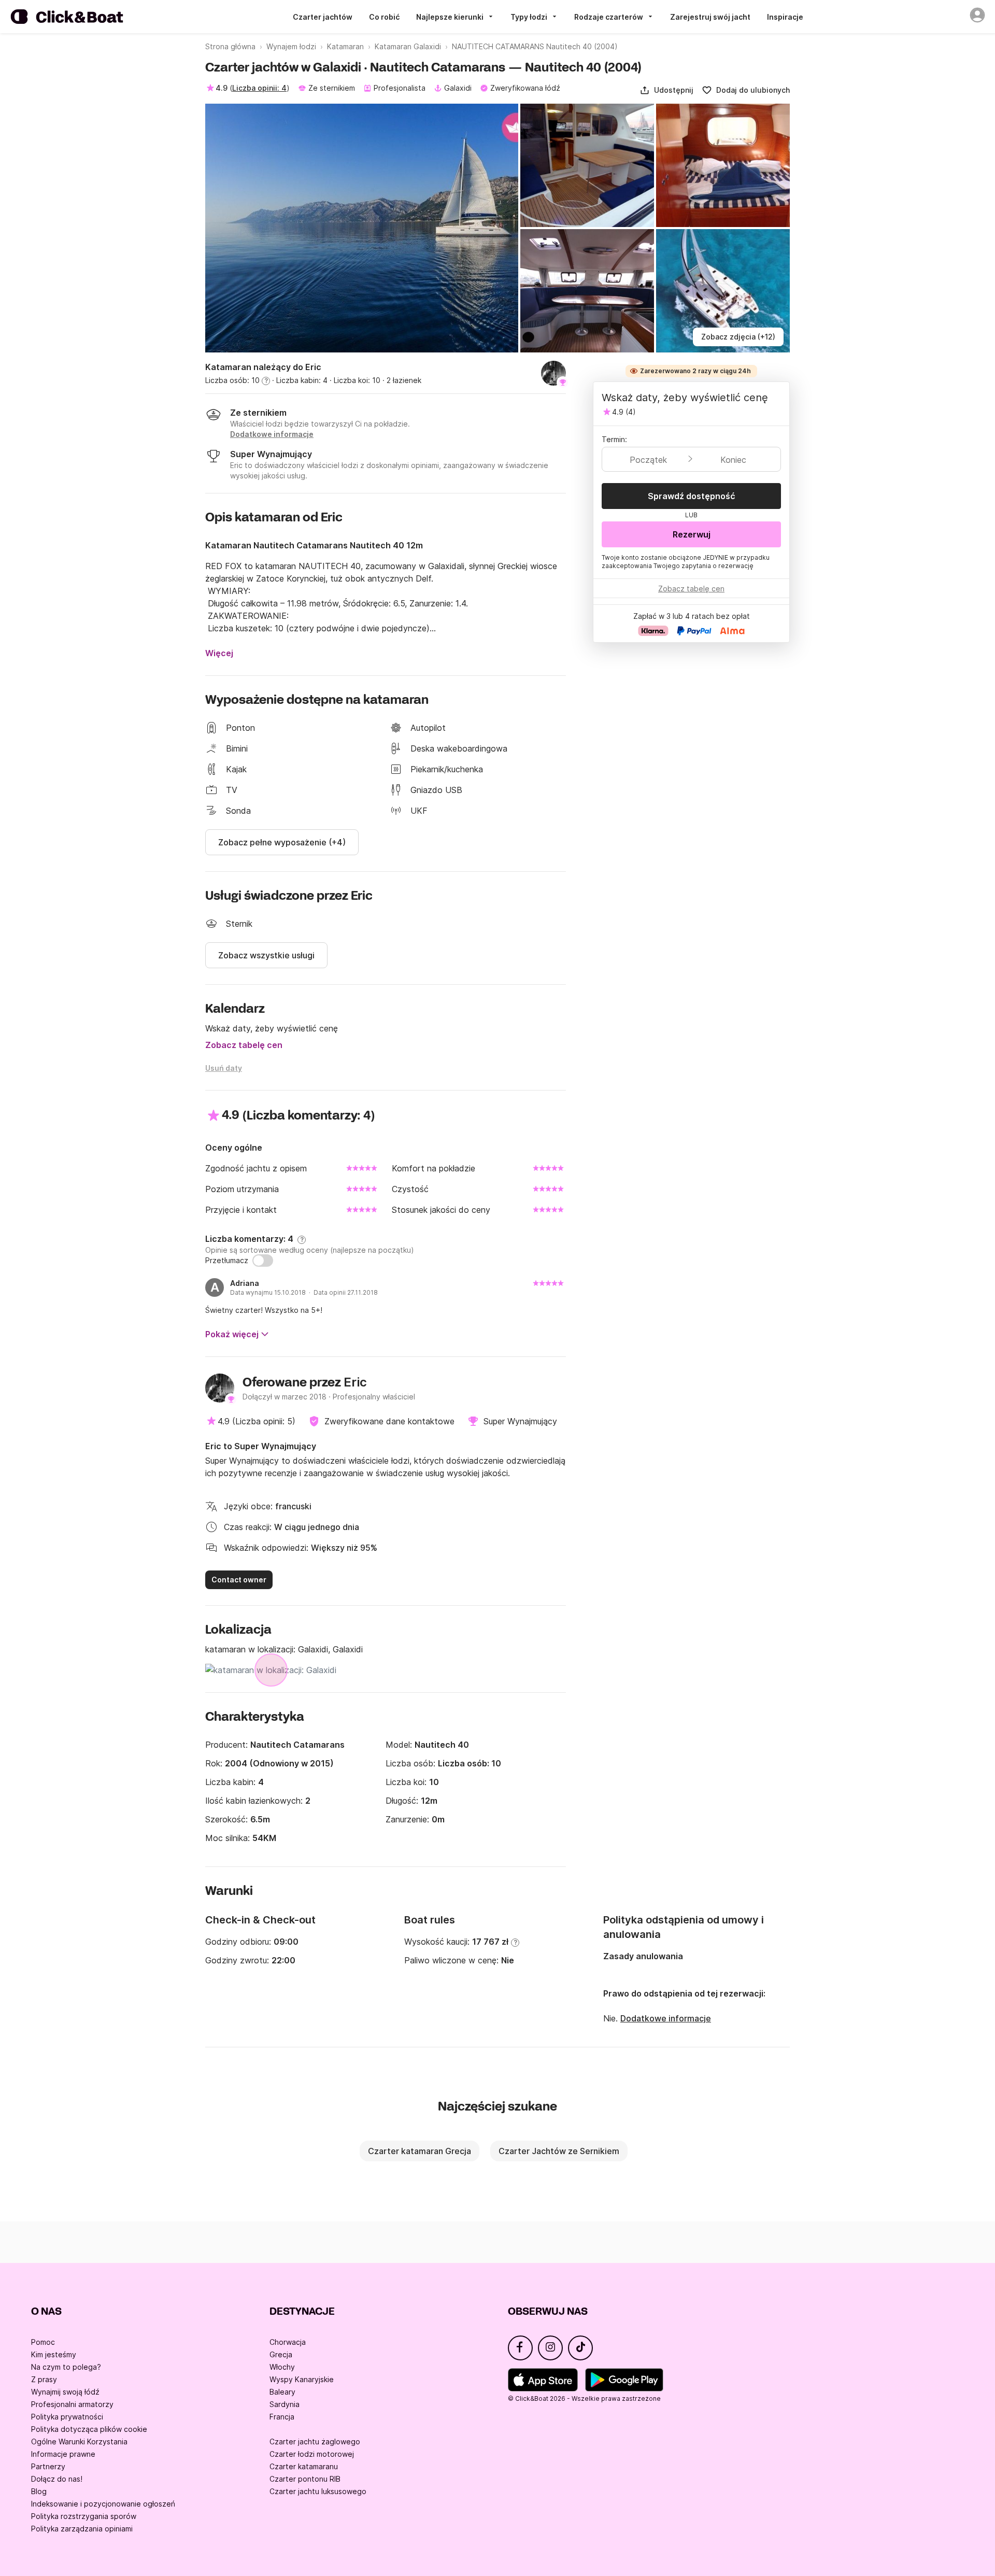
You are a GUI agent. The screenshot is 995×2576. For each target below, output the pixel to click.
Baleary (282, 2392)
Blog (39, 2491)
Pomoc (43, 2342)
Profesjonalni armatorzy (72, 2404)
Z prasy (44, 2379)
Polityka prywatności (67, 2417)
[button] (666, 90)
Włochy (282, 2367)
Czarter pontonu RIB (305, 2479)
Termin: (614, 439)
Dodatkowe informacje (666, 2018)
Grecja (281, 2354)
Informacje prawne (63, 2454)
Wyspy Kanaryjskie (302, 2379)
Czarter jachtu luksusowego (318, 2491)
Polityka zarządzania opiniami (82, 2529)
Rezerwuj (692, 534)
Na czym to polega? (66, 2367)
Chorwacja (288, 2342)
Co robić (384, 17)
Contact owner (239, 1580)
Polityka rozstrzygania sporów (84, 2516)
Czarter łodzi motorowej (312, 2454)
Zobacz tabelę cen (244, 1045)
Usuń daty (224, 1068)
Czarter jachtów (323, 17)
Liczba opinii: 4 (259, 88)
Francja (282, 2417)
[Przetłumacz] (263, 1261)
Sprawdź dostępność (692, 496)
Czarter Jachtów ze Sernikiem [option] (559, 2151)
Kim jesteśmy (54, 2354)
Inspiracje (785, 17)
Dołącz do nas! (57, 2479)
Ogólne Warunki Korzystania (79, 2441)
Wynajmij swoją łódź (65, 2392)
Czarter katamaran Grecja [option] (420, 2151)
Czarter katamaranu (304, 2466)
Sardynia (285, 2404)
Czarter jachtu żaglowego (315, 2441)
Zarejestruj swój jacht (710, 17)
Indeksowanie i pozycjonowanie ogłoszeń (103, 2504)
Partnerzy (48, 2466)
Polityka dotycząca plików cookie (89, 2429)
